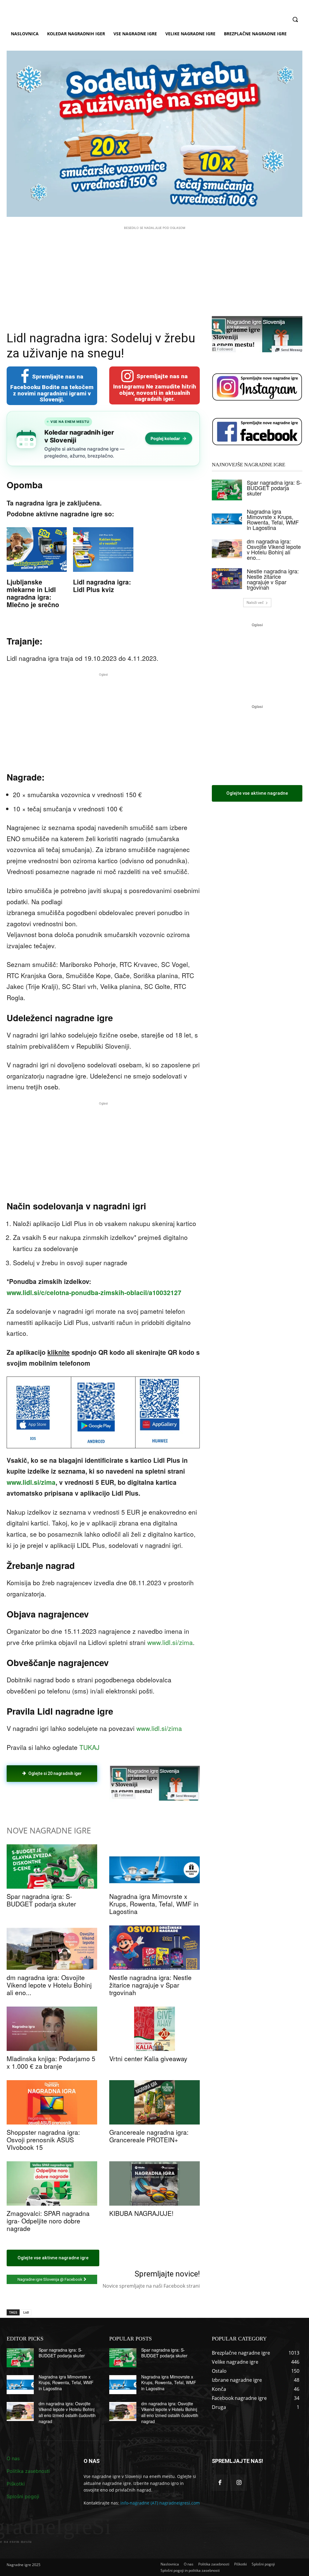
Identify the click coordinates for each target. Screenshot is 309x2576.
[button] (295, 19)
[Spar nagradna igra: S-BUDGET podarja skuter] (52, 1866)
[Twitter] (62, 1798)
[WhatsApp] (90, 1798)
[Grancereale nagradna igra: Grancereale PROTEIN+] (154, 2102)
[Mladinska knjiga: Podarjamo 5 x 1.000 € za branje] (52, 2029)
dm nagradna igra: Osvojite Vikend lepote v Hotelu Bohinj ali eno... (49, 1985)
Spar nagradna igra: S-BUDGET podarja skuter (41, 1900)
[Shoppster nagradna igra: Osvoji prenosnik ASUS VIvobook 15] (52, 2102)
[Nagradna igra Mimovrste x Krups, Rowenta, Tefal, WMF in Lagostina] (154, 1866)
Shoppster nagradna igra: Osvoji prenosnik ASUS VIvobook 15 (43, 2140)
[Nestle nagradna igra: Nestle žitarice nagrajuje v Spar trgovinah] (154, 1948)
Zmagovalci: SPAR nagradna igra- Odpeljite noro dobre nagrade (48, 2221)
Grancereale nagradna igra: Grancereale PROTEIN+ (149, 2136)
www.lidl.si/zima (31, 1482)
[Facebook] (48, 1798)
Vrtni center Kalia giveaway (148, 2058)
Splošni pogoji (23, 2496)
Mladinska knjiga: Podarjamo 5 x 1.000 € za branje (51, 2062)
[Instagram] (239, 2483)
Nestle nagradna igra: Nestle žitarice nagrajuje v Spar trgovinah (150, 1985)
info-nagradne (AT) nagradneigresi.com (160, 2503)
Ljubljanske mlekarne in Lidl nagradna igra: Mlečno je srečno (33, 593)
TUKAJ (89, 1747)
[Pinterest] (76, 1798)
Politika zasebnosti (28, 2471)
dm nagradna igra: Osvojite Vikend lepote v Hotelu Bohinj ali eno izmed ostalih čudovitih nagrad (67, 2412)
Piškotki (16, 2484)
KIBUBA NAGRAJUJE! (141, 2213)
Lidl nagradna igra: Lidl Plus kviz (102, 586)
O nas (13, 2458)
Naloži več (255, 602)
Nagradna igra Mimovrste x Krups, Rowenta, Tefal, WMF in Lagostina (154, 1904)
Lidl (26, 2312)
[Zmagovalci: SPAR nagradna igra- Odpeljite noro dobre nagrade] (52, 2183)
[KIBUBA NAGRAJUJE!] (154, 2183)
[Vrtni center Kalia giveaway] (154, 2029)
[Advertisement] (154, 273)
